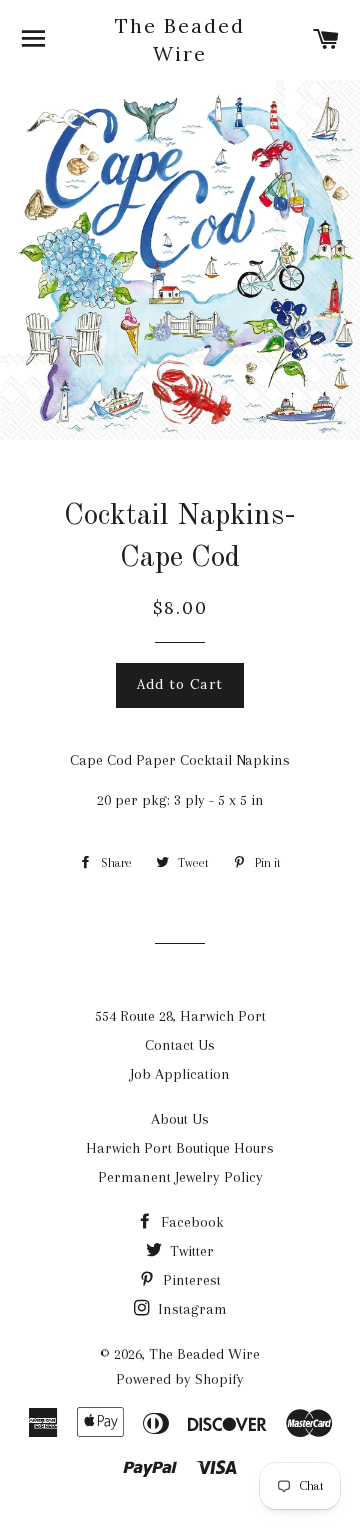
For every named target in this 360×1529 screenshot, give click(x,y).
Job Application (180, 1074)
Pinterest (190, 1280)
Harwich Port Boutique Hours (180, 1148)
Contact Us (180, 1045)
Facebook (190, 1222)
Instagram (190, 1309)
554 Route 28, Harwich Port (180, 1016)
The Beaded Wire (180, 39)
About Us (180, 1119)
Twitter (190, 1251)
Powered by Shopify (180, 1379)
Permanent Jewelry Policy (180, 1177)
